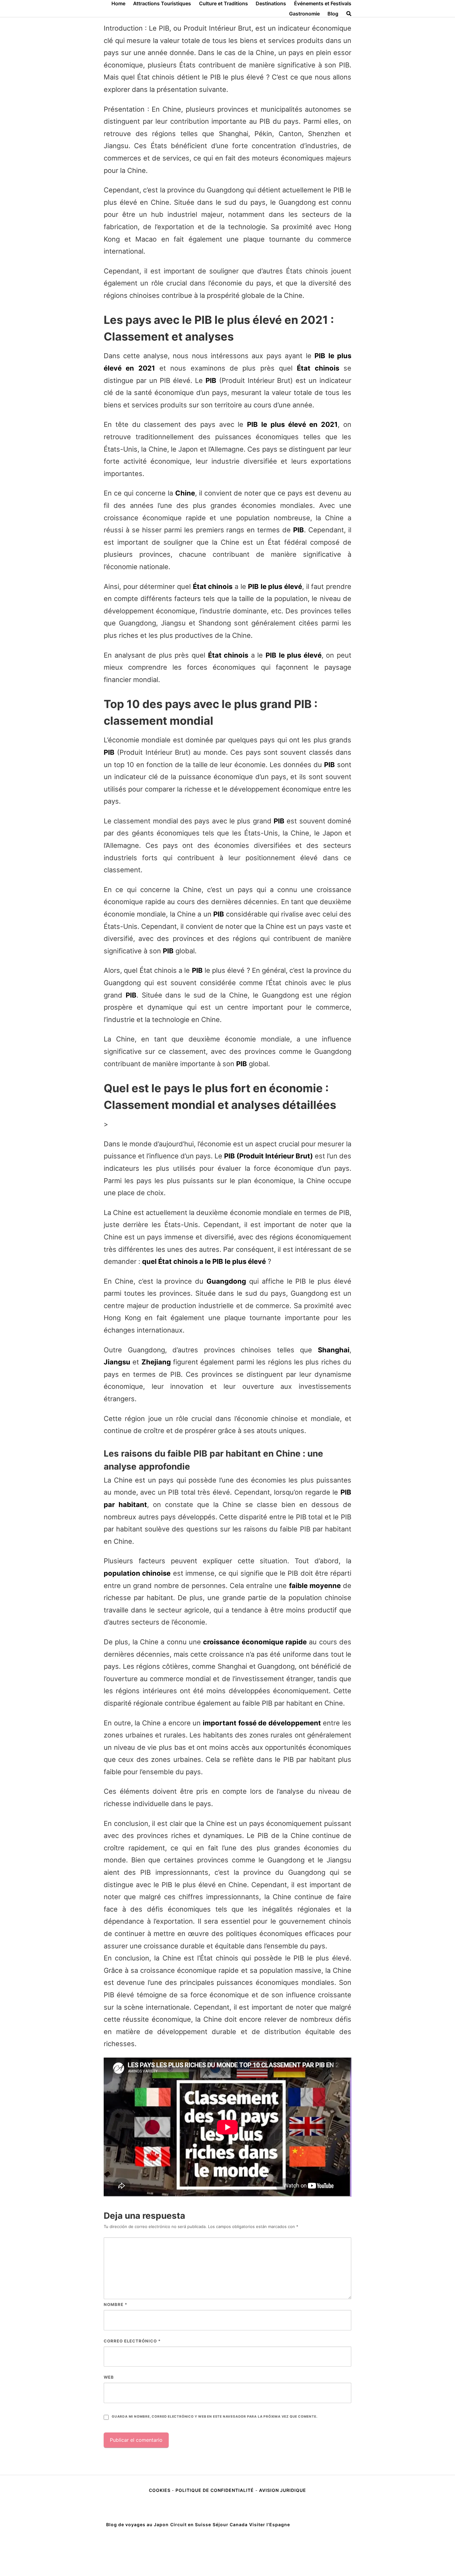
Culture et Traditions (223, 3)
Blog (333, 14)
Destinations (271, 3)
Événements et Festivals (323, 3)
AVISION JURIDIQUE (283, 2490)
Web (109, 2377)
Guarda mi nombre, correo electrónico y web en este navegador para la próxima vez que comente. (214, 2417)
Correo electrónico (132, 2341)
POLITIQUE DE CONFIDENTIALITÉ (215, 2490)
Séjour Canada (230, 2524)
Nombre (115, 2304)
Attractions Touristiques (162, 3)
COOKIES (160, 2490)
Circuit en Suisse (191, 2524)
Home (118, 3)
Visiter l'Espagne (270, 2524)
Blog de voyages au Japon (137, 2524)
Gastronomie (304, 14)
